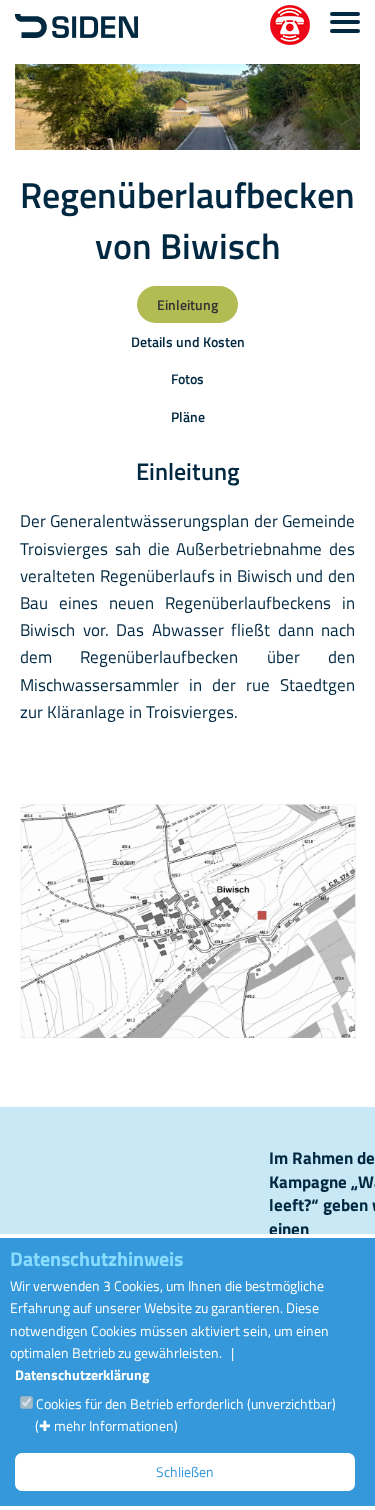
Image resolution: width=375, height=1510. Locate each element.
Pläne (188, 416)
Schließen (185, 1471)
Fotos (187, 378)
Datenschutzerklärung (82, 1374)
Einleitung (187, 304)
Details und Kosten (188, 341)
